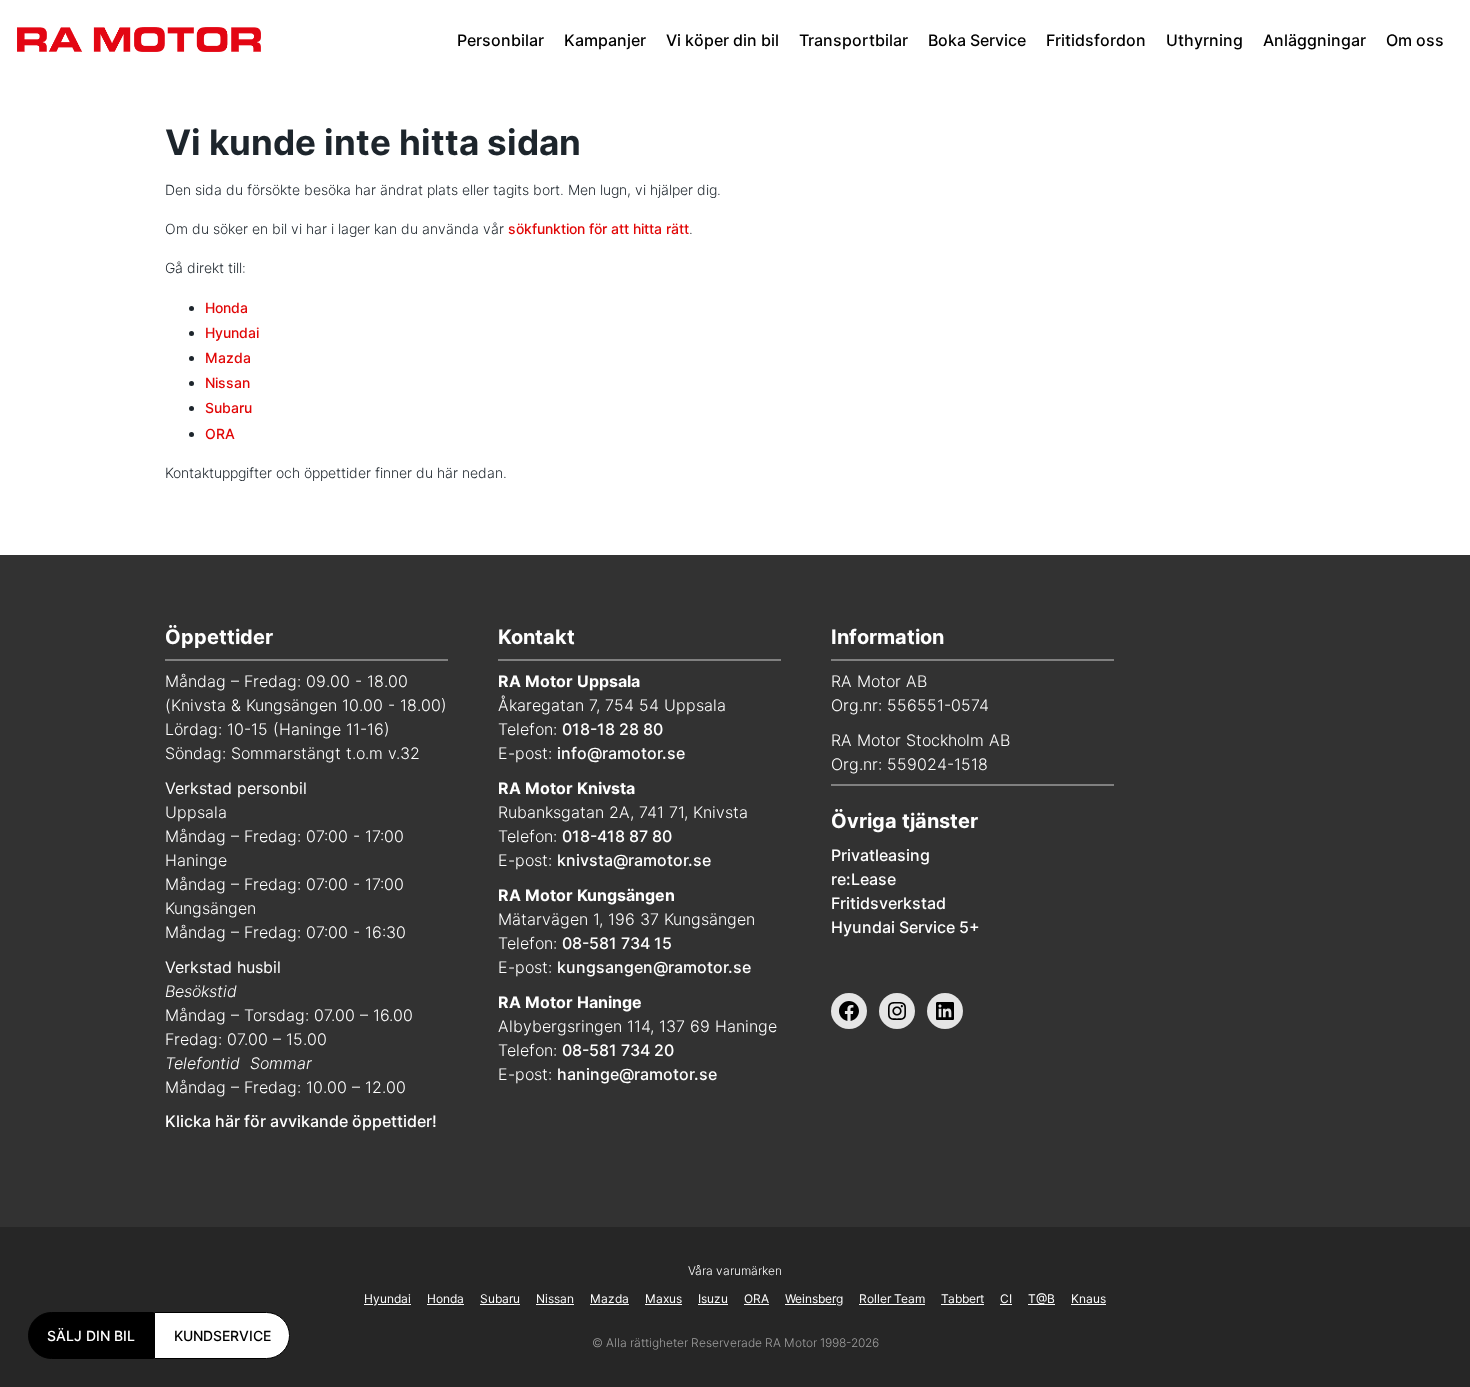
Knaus (1088, 1298)
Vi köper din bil (722, 40)
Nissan (227, 382)
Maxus (663, 1298)
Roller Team (892, 1298)
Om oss (1415, 40)
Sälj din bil (91, 1335)
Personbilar (500, 40)
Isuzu (713, 1298)
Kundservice (222, 1335)
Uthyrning (1204, 40)
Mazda (228, 357)
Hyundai (232, 332)
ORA (220, 433)
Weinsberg (814, 1298)
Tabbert (962, 1298)
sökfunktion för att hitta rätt (598, 228)
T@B (1041, 1298)
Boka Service (977, 40)
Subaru (228, 407)
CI (1006, 1298)
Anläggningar (1314, 40)
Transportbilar (853, 40)
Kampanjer (605, 40)
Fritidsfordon (1096, 40)
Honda (226, 307)
